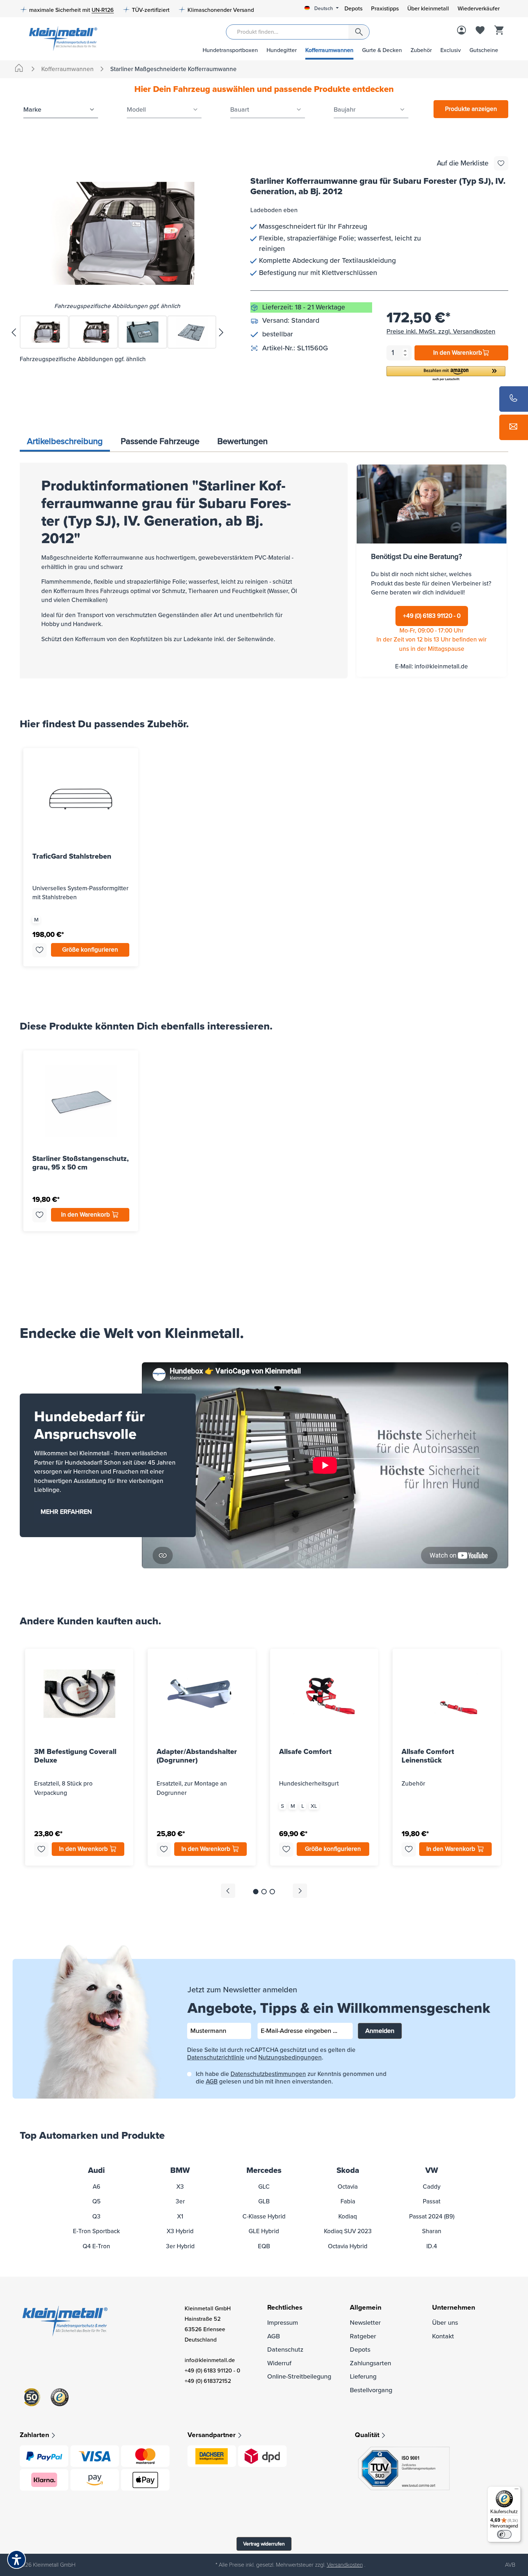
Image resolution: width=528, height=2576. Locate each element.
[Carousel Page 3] (272, 1892)
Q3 (96, 2216)
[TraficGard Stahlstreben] (81, 798)
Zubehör (421, 50)
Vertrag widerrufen (264, 2544)
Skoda (348, 2171)
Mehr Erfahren (66, 1512)
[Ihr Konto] (462, 31)
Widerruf (279, 2363)
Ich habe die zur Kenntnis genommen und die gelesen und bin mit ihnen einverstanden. (291, 2078)
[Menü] (517, 2491)
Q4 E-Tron (96, 2246)
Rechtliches (285, 2308)
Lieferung (363, 2376)
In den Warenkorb (458, 353)
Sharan (432, 2231)
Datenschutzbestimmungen (268, 2074)
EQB (264, 2246)
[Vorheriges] (13, 332)
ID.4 (432, 2246)
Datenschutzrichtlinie (216, 2057)
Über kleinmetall (428, 9)
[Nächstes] (221, 332)
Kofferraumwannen (329, 50)
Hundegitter (282, 50)
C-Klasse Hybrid (264, 2216)
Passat (432, 2201)
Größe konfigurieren (90, 950)
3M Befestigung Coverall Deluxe (75, 1756)
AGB (212, 2082)
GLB (264, 2201)
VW (432, 2171)
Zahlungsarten (370, 2363)
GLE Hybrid (264, 2231)
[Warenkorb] (499, 31)
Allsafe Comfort (305, 1752)
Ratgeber (363, 2336)
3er (180, 2201)
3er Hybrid (180, 2246)
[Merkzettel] (480, 31)
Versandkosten (345, 2565)
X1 (180, 2216)
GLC (264, 2187)
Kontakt (443, 2336)
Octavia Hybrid (348, 2246)
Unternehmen (454, 2308)
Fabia (348, 2201)
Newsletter (365, 2323)
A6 (96, 2187)
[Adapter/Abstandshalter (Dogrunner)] (202, 1694)
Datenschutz (285, 2349)
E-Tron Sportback (96, 2231)
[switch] (504, 2534)
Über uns (445, 2323)
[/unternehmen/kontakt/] (514, 427)
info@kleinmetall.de (441, 666)
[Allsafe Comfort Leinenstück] (447, 1694)
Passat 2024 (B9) (432, 2216)
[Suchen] (359, 32)
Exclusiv (451, 50)
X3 (180, 2187)
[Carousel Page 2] (264, 1892)
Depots (353, 9)
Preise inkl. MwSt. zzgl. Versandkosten (441, 331)
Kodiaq (348, 2216)
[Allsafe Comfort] (324, 1694)
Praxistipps (385, 9)
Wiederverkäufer (479, 9)
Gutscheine (484, 50)
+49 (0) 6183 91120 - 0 (432, 616)
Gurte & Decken (382, 50)
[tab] (65, 442)
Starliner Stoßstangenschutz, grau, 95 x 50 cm (80, 1163)
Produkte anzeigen (471, 109)
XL (314, 1806)
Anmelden (380, 2031)
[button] (446, 374)
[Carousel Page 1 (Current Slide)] (256, 1892)
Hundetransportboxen (230, 50)
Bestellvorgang (371, 2390)
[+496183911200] (514, 399)
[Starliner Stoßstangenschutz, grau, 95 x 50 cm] (81, 1101)
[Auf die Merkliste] (501, 163)
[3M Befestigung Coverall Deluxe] (79, 1694)
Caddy (432, 2187)
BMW (180, 2171)
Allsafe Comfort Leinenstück (428, 1756)
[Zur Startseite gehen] (61, 38)
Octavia (348, 2187)
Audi (96, 2171)
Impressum (283, 2323)
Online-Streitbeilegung (299, 2376)
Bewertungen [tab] (242, 441)
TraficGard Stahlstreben (72, 857)
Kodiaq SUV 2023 (348, 2231)
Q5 (96, 2201)
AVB (510, 2565)
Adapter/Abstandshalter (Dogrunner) (197, 1756)
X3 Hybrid (180, 2231)
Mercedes (264, 2171)
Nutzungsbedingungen (290, 2057)
